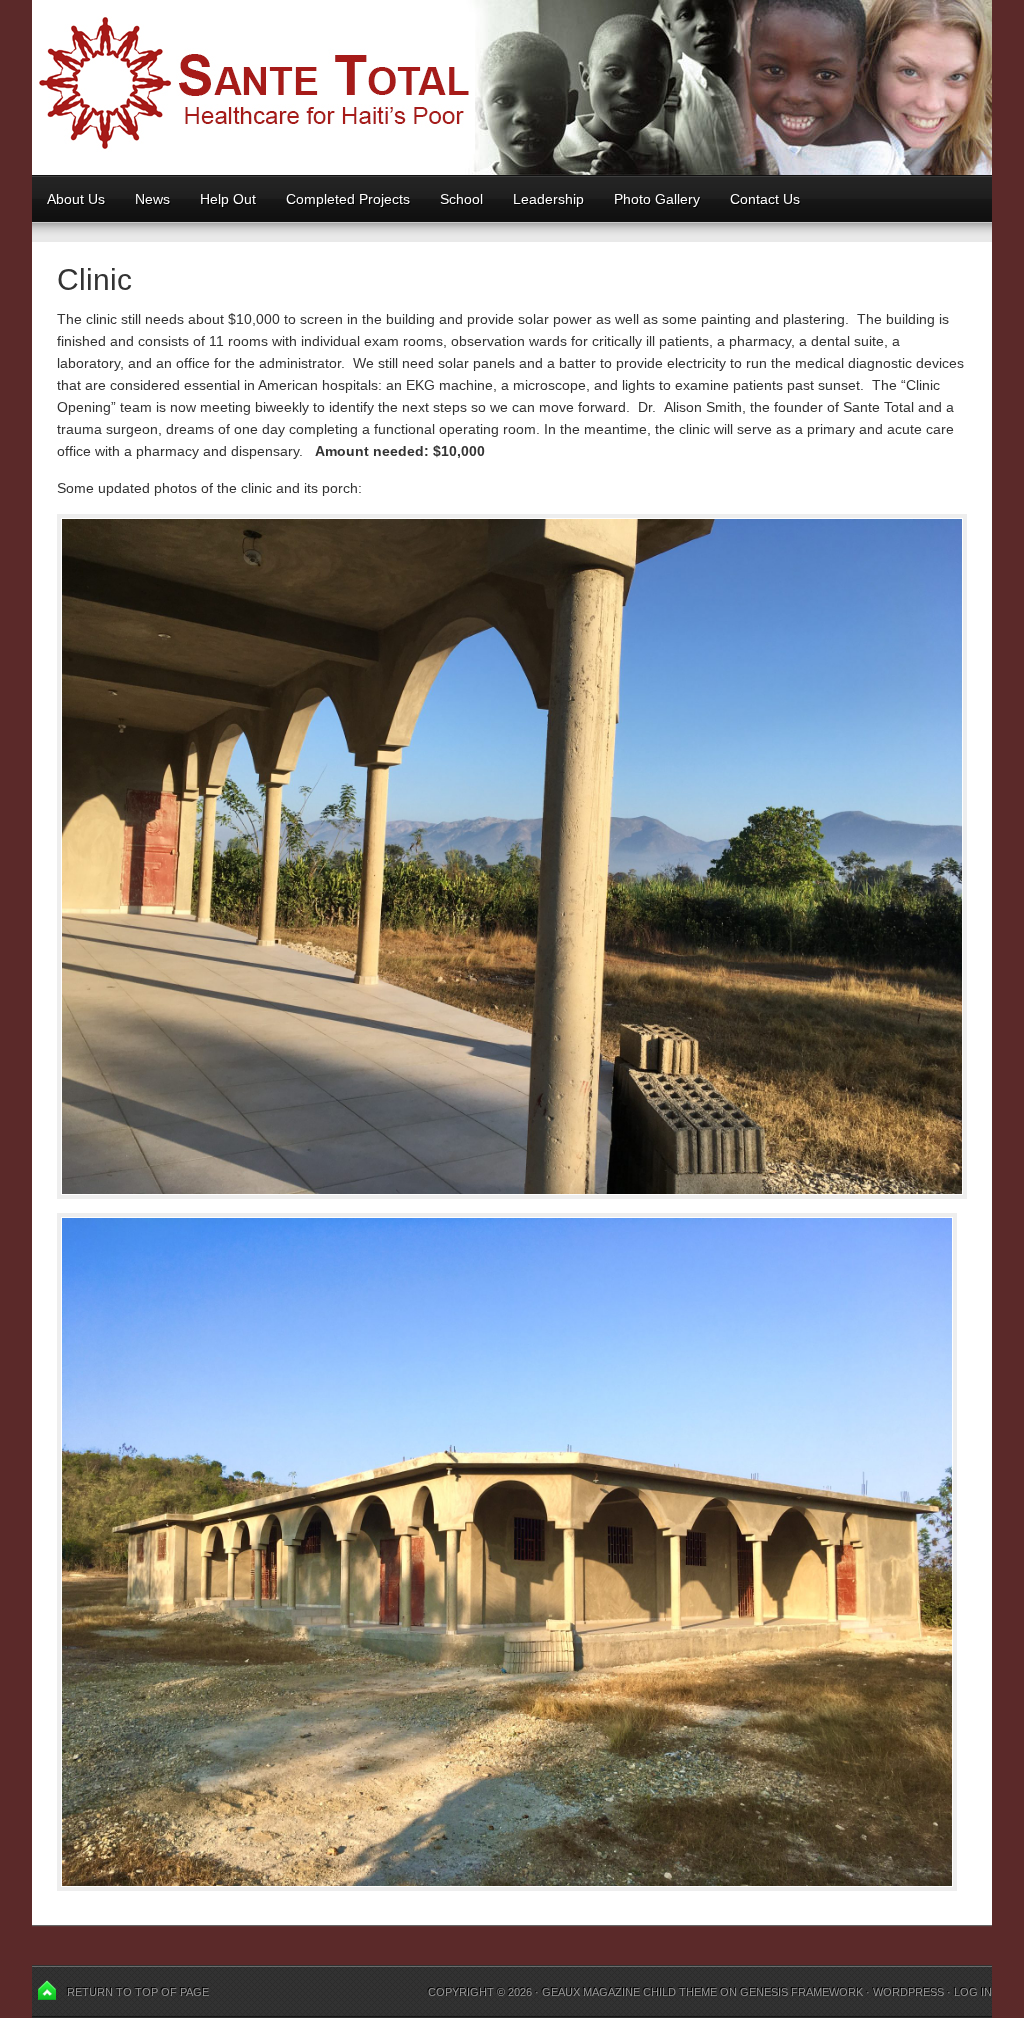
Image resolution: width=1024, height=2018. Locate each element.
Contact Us (765, 199)
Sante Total (512, 87)
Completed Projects (348, 199)
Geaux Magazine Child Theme (629, 1992)
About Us (76, 199)
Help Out (220, 199)
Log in (973, 1992)
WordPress (908, 1992)
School (454, 199)
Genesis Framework (801, 1992)
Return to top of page (138, 1992)
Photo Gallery (657, 199)
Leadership (548, 199)
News (152, 199)
